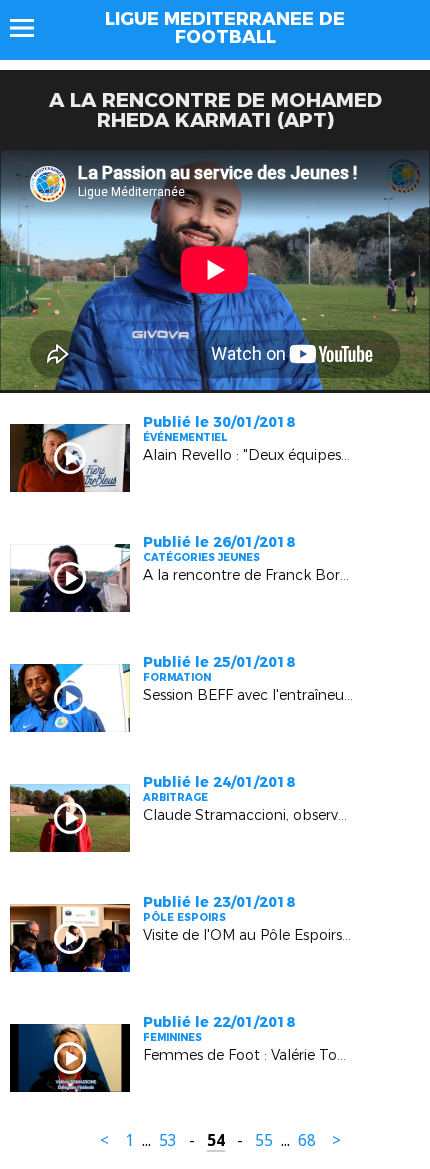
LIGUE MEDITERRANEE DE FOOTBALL (225, 28)
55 (264, 1140)
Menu (31, 28)
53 (168, 1140)
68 (307, 1140)
